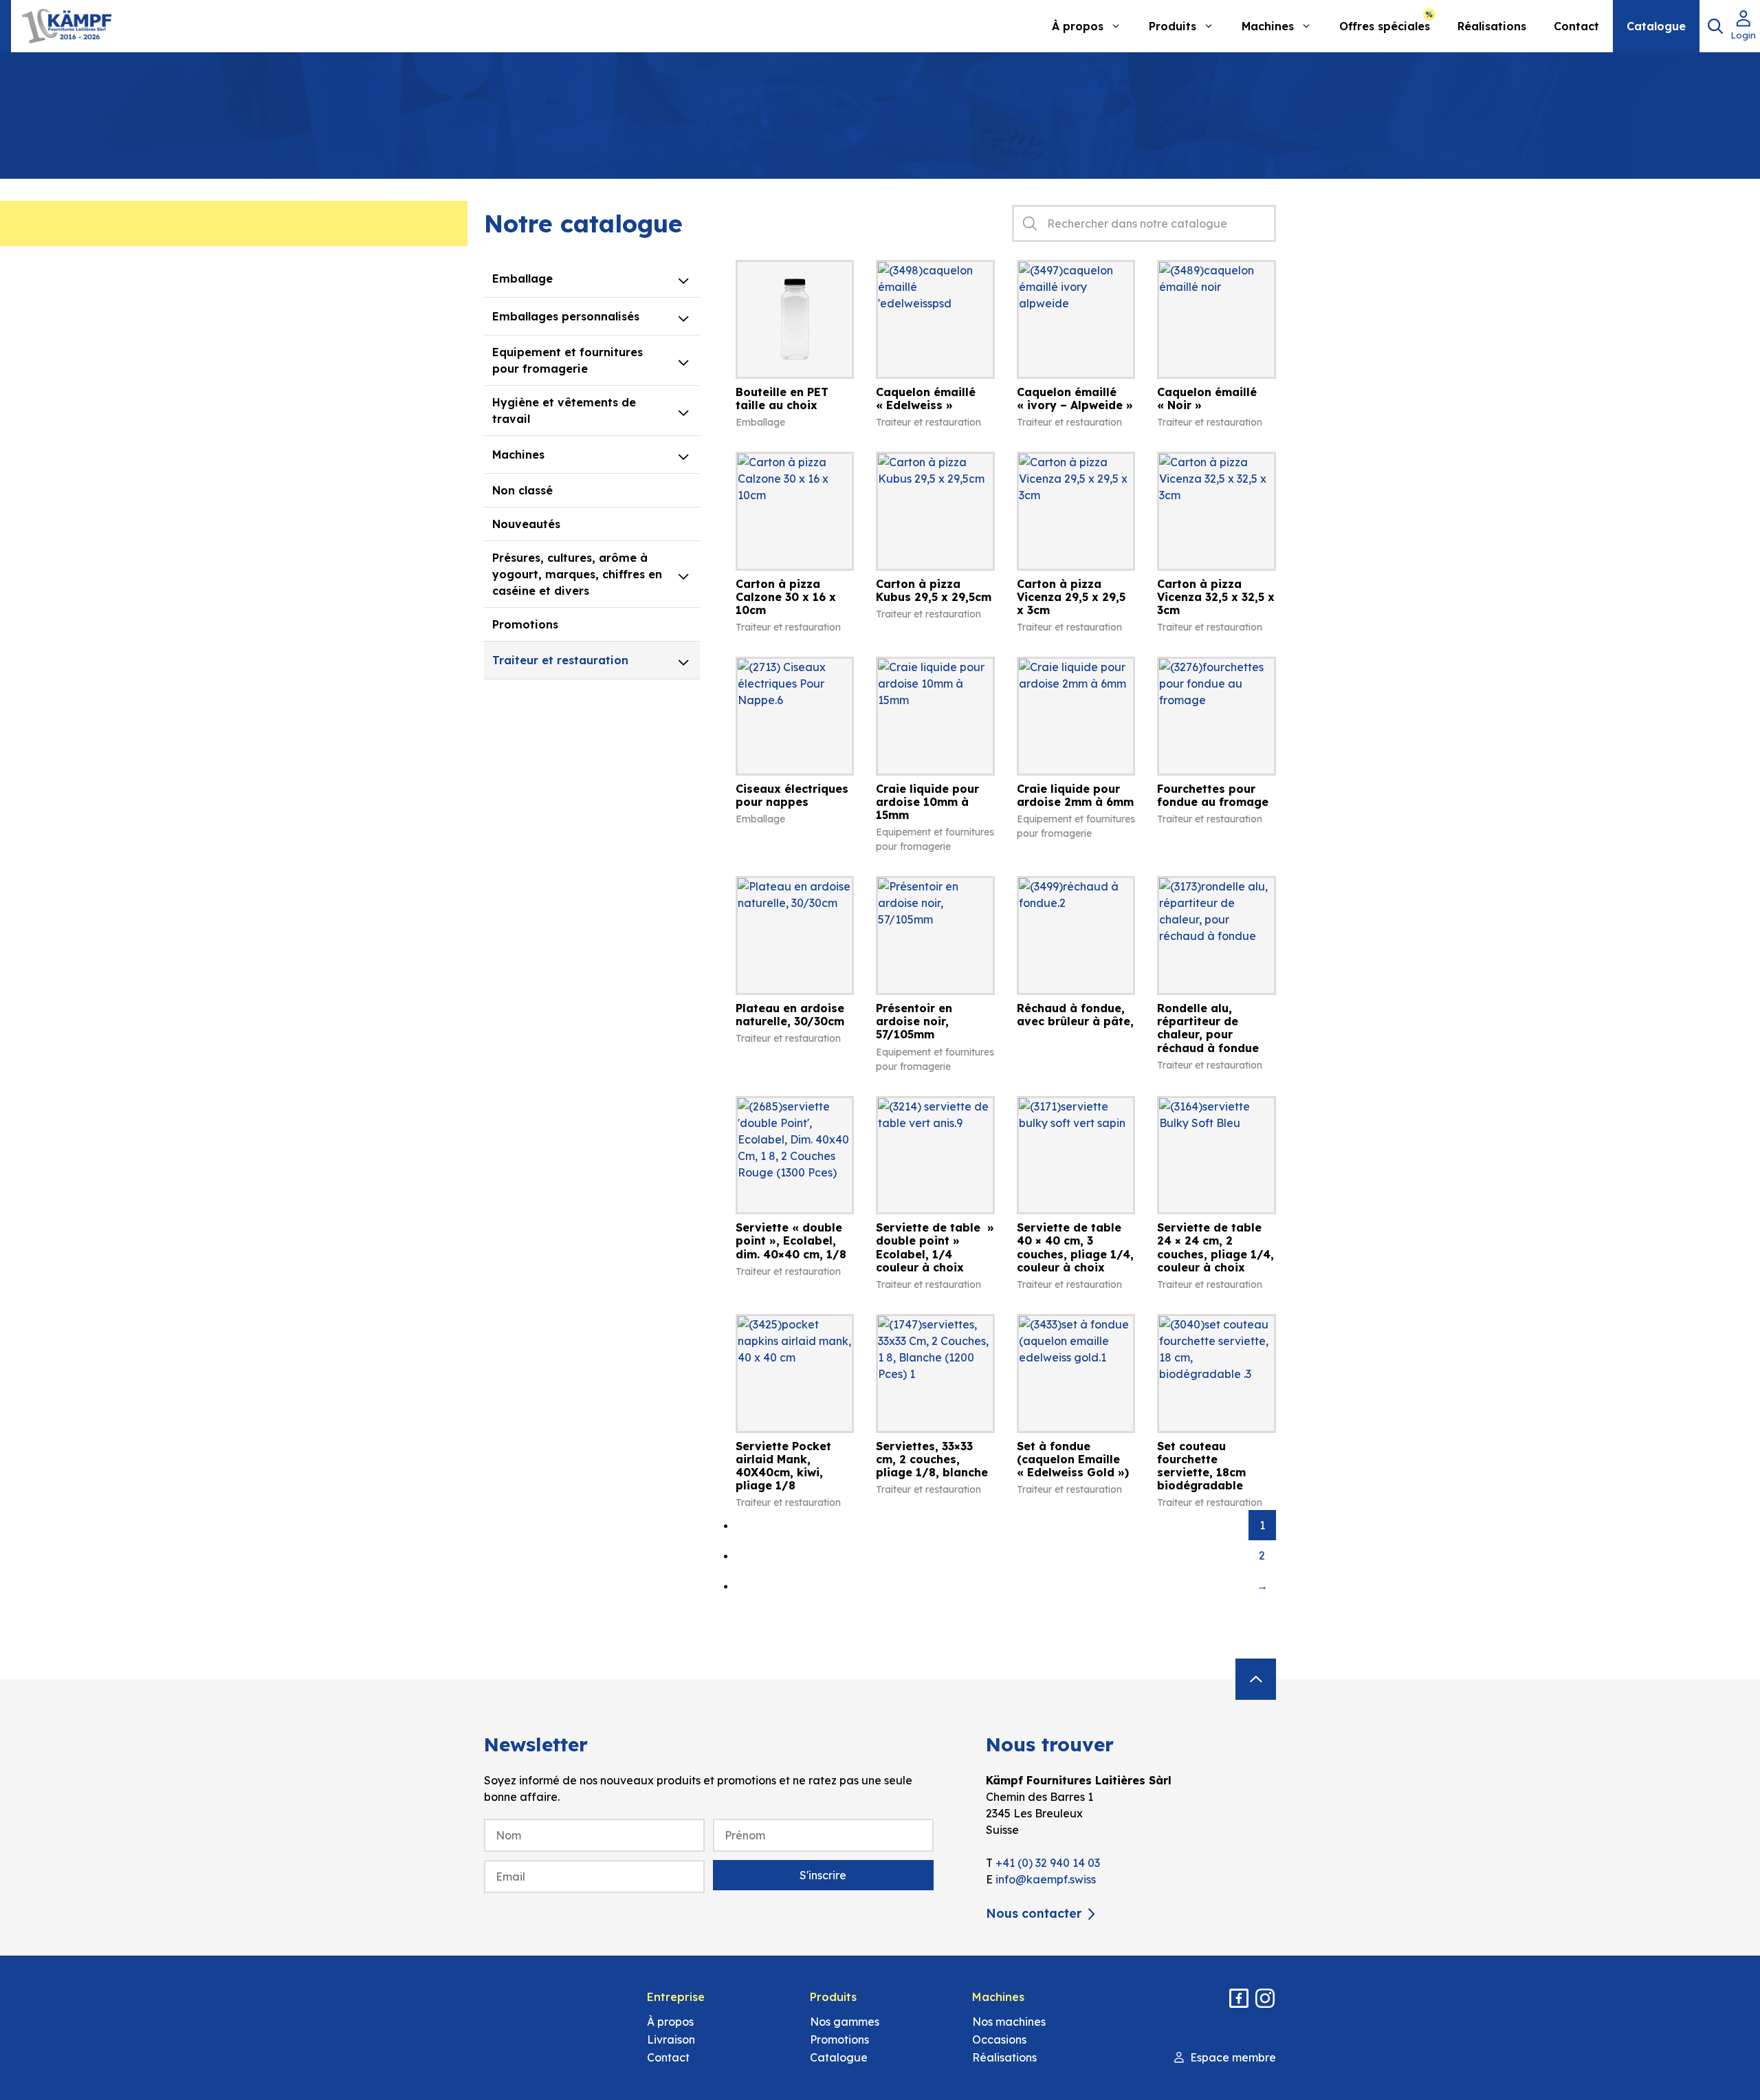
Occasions (999, 2039)
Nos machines (1009, 2022)
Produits (1173, 26)
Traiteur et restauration (560, 660)
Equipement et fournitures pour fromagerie (568, 360)
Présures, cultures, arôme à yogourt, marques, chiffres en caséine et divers (577, 574)
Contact (1576, 26)
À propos (1078, 26)
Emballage (522, 278)
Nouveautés (526, 524)
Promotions (525, 624)
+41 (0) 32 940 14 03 (1048, 1863)
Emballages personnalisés (566, 316)
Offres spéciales (1385, 26)
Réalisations (1492, 26)
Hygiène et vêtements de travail (564, 411)
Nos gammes (845, 2022)
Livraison (671, 2039)
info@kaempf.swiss (1046, 1879)
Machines (1268, 26)
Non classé (522, 490)
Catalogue (1656, 26)
